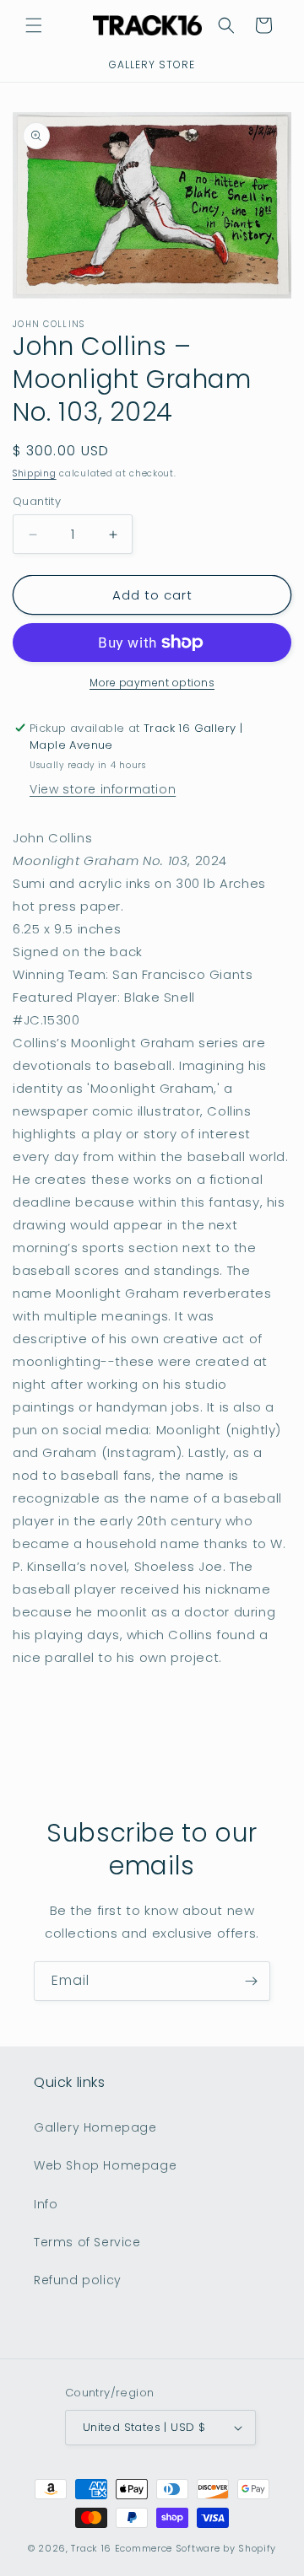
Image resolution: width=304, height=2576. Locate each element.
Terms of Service (87, 2242)
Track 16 (91, 2548)
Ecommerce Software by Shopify (195, 2548)
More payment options (152, 683)
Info (46, 2204)
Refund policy (78, 2280)
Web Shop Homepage (105, 2165)
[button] (34, 25)
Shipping (35, 473)
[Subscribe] (251, 1981)
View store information (103, 789)
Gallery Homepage (95, 2127)
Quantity (37, 501)
